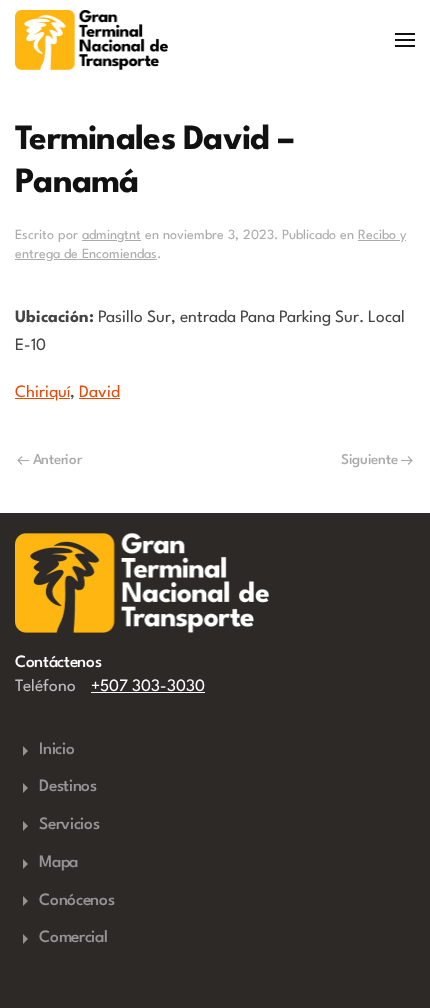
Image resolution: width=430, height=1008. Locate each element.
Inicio (56, 750)
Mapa (58, 863)
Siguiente (369, 460)
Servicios (69, 825)
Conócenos (76, 901)
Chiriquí (42, 393)
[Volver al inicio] (91, 40)
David (99, 393)
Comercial (73, 938)
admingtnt (111, 235)
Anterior (57, 460)
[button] (405, 40)
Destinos (67, 787)
